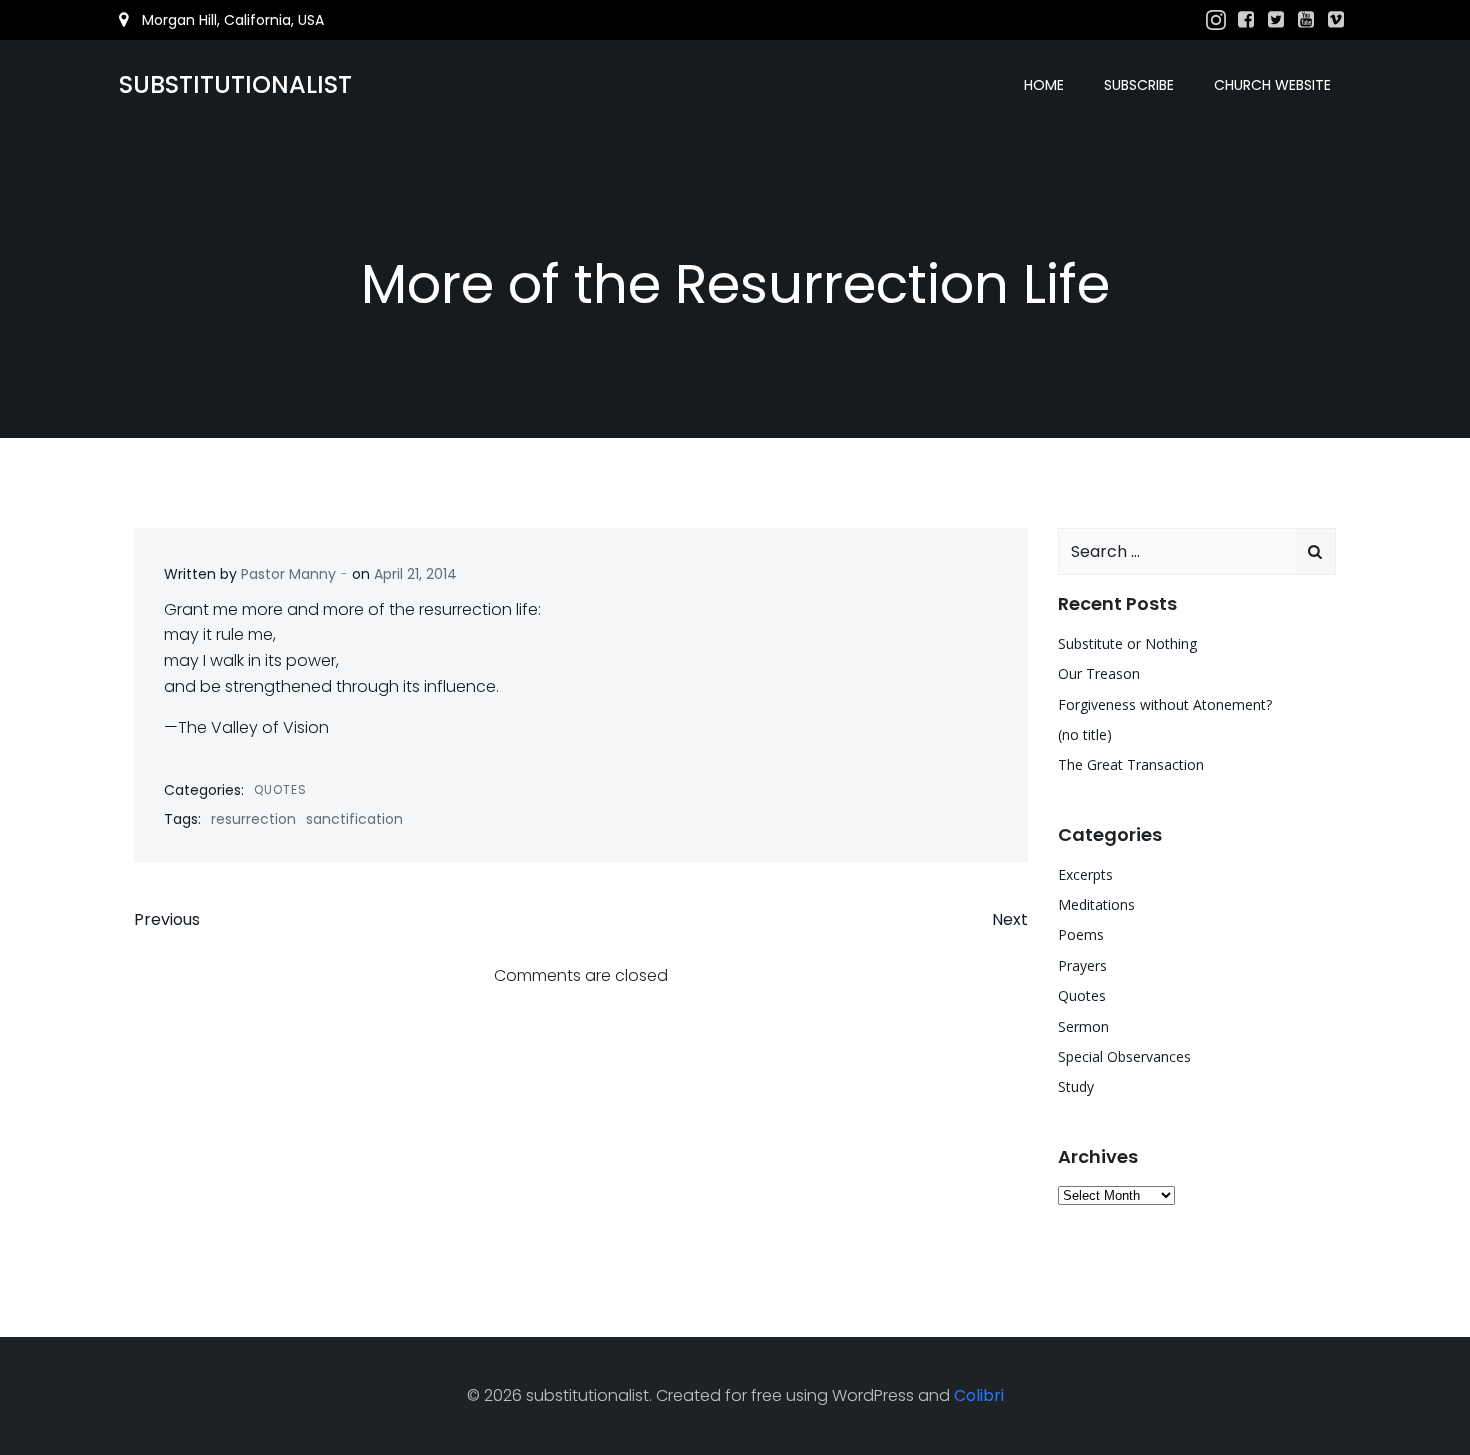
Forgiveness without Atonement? (1165, 704)
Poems (1081, 934)
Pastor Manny (288, 574)
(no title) (1085, 734)
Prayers (1082, 965)
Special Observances (1124, 1056)
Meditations (1096, 904)
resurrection (253, 819)
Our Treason (1099, 673)
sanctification (354, 819)
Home (1044, 85)
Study (1076, 1086)
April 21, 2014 (415, 574)
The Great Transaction (1131, 764)
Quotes (280, 789)
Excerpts (1085, 874)
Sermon (1083, 1026)
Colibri (979, 1395)
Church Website (1272, 85)
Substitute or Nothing (1127, 643)
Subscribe (1139, 85)
